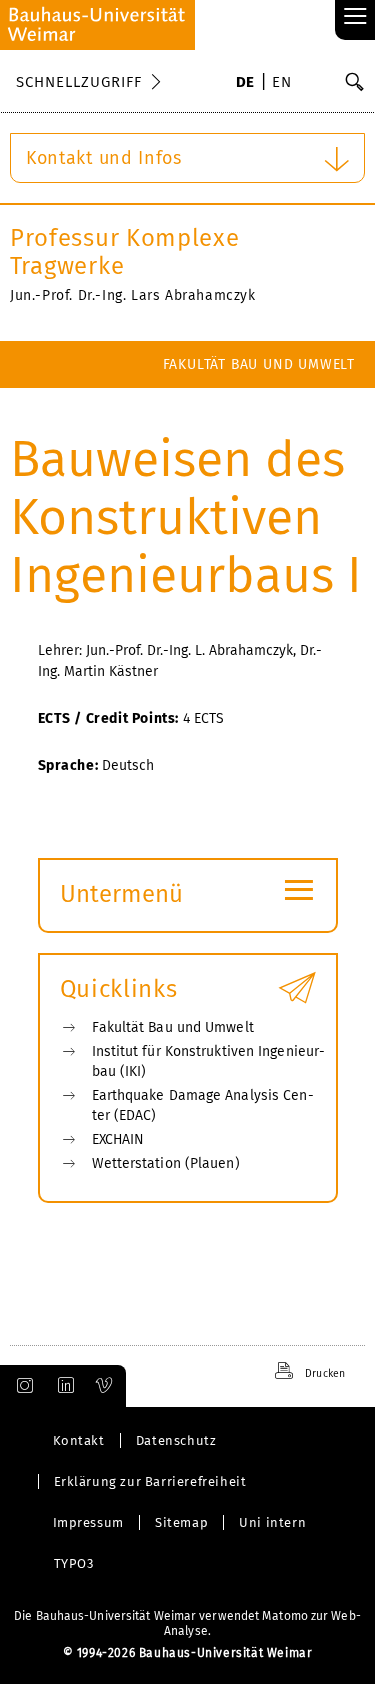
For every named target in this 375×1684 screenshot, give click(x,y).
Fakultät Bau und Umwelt (259, 364)
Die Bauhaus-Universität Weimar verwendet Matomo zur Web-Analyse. (187, 1623)
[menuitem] (245, 84)
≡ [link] (355, 17)
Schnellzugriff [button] (79, 82)
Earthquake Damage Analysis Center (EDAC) (203, 1105)
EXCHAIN (118, 1139)
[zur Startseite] (97, 25)
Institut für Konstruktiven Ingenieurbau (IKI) (209, 1061)
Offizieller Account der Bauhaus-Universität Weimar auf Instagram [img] (21, 1386)
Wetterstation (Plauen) (166, 1163)
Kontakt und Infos (104, 158)
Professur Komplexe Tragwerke (125, 252)
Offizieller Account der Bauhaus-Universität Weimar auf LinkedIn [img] (63, 1386)
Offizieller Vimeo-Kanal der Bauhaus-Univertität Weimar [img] (105, 1386)
